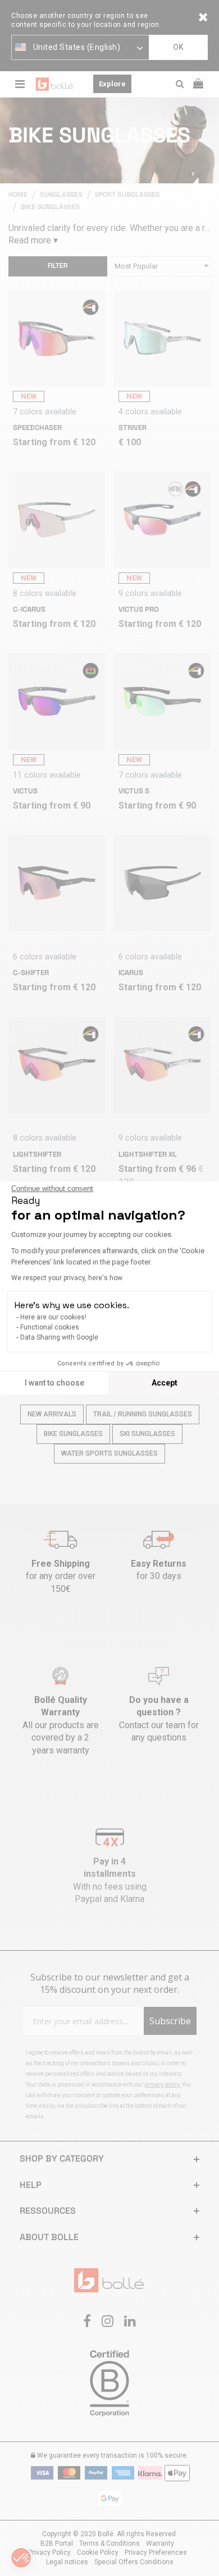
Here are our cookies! (53, 1317)
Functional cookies (50, 1327)
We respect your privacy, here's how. (67, 1278)
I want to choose (54, 1383)
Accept (165, 1383)
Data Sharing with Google (59, 1337)
